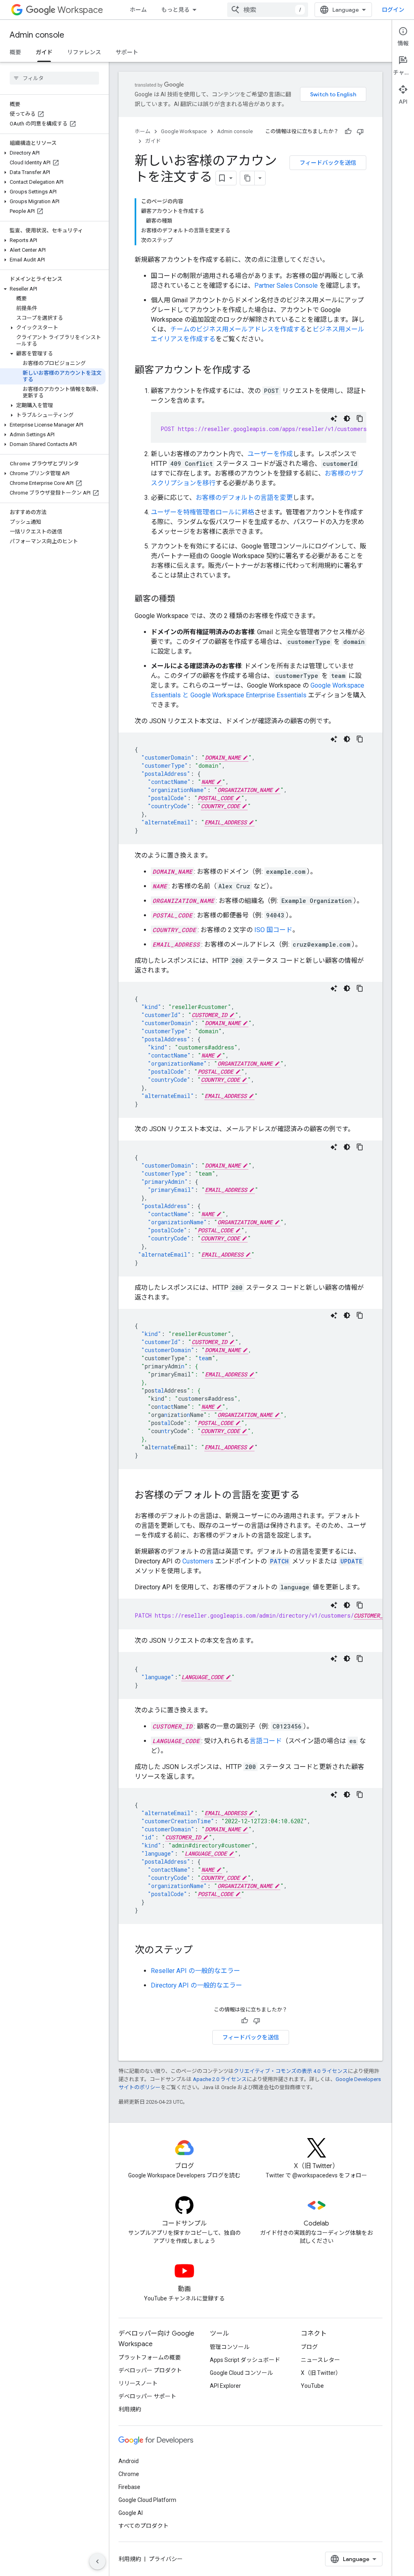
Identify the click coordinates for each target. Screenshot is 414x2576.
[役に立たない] (360, 132)
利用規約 (130, 2409)
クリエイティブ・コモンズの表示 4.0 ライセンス (291, 2071)
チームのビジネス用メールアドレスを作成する (238, 329)
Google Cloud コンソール (241, 2373)
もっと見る (175, 10)
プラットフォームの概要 (150, 2357)
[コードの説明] (334, 418)
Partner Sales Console (286, 286)
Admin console (37, 35)
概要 (15, 52)
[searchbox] (54, 78)
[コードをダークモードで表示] (347, 418)
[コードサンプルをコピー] (360, 418)
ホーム (138, 10)
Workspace (80, 10)
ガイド (44, 52)
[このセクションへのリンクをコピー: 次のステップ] (201, 1951)
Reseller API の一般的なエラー (195, 1971)
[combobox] (268, 10)
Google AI (131, 2513)
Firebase (129, 2487)
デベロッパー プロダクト (150, 2370)
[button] (53, 153)
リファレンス (84, 52)
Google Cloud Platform (147, 2500)
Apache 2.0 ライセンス (220, 2079)
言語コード (266, 1741)
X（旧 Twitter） (321, 2373)
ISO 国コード (273, 930)
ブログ (309, 2347)
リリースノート (138, 2383)
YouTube (312, 2386)
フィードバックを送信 (328, 163)
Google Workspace (184, 131)
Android (129, 2461)
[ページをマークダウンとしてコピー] (247, 178)
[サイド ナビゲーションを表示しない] (97, 2561)
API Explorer (225, 2386)
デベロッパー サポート (147, 2396)
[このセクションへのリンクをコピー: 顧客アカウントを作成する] (259, 371)
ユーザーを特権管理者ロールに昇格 (203, 512)
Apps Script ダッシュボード (245, 2360)
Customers (198, 1561)
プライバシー (166, 2559)
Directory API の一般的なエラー (196, 1985)
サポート (127, 52)
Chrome (129, 2474)
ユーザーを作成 (270, 454)
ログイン (393, 10)
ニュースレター (320, 2360)
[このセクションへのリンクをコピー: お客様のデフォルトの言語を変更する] (308, 1496)
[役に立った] (348, 132)
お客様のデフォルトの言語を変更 (244, 498)
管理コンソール (230, 2347)
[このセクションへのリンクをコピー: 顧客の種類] (183, 599)
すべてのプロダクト (144, 2526)
